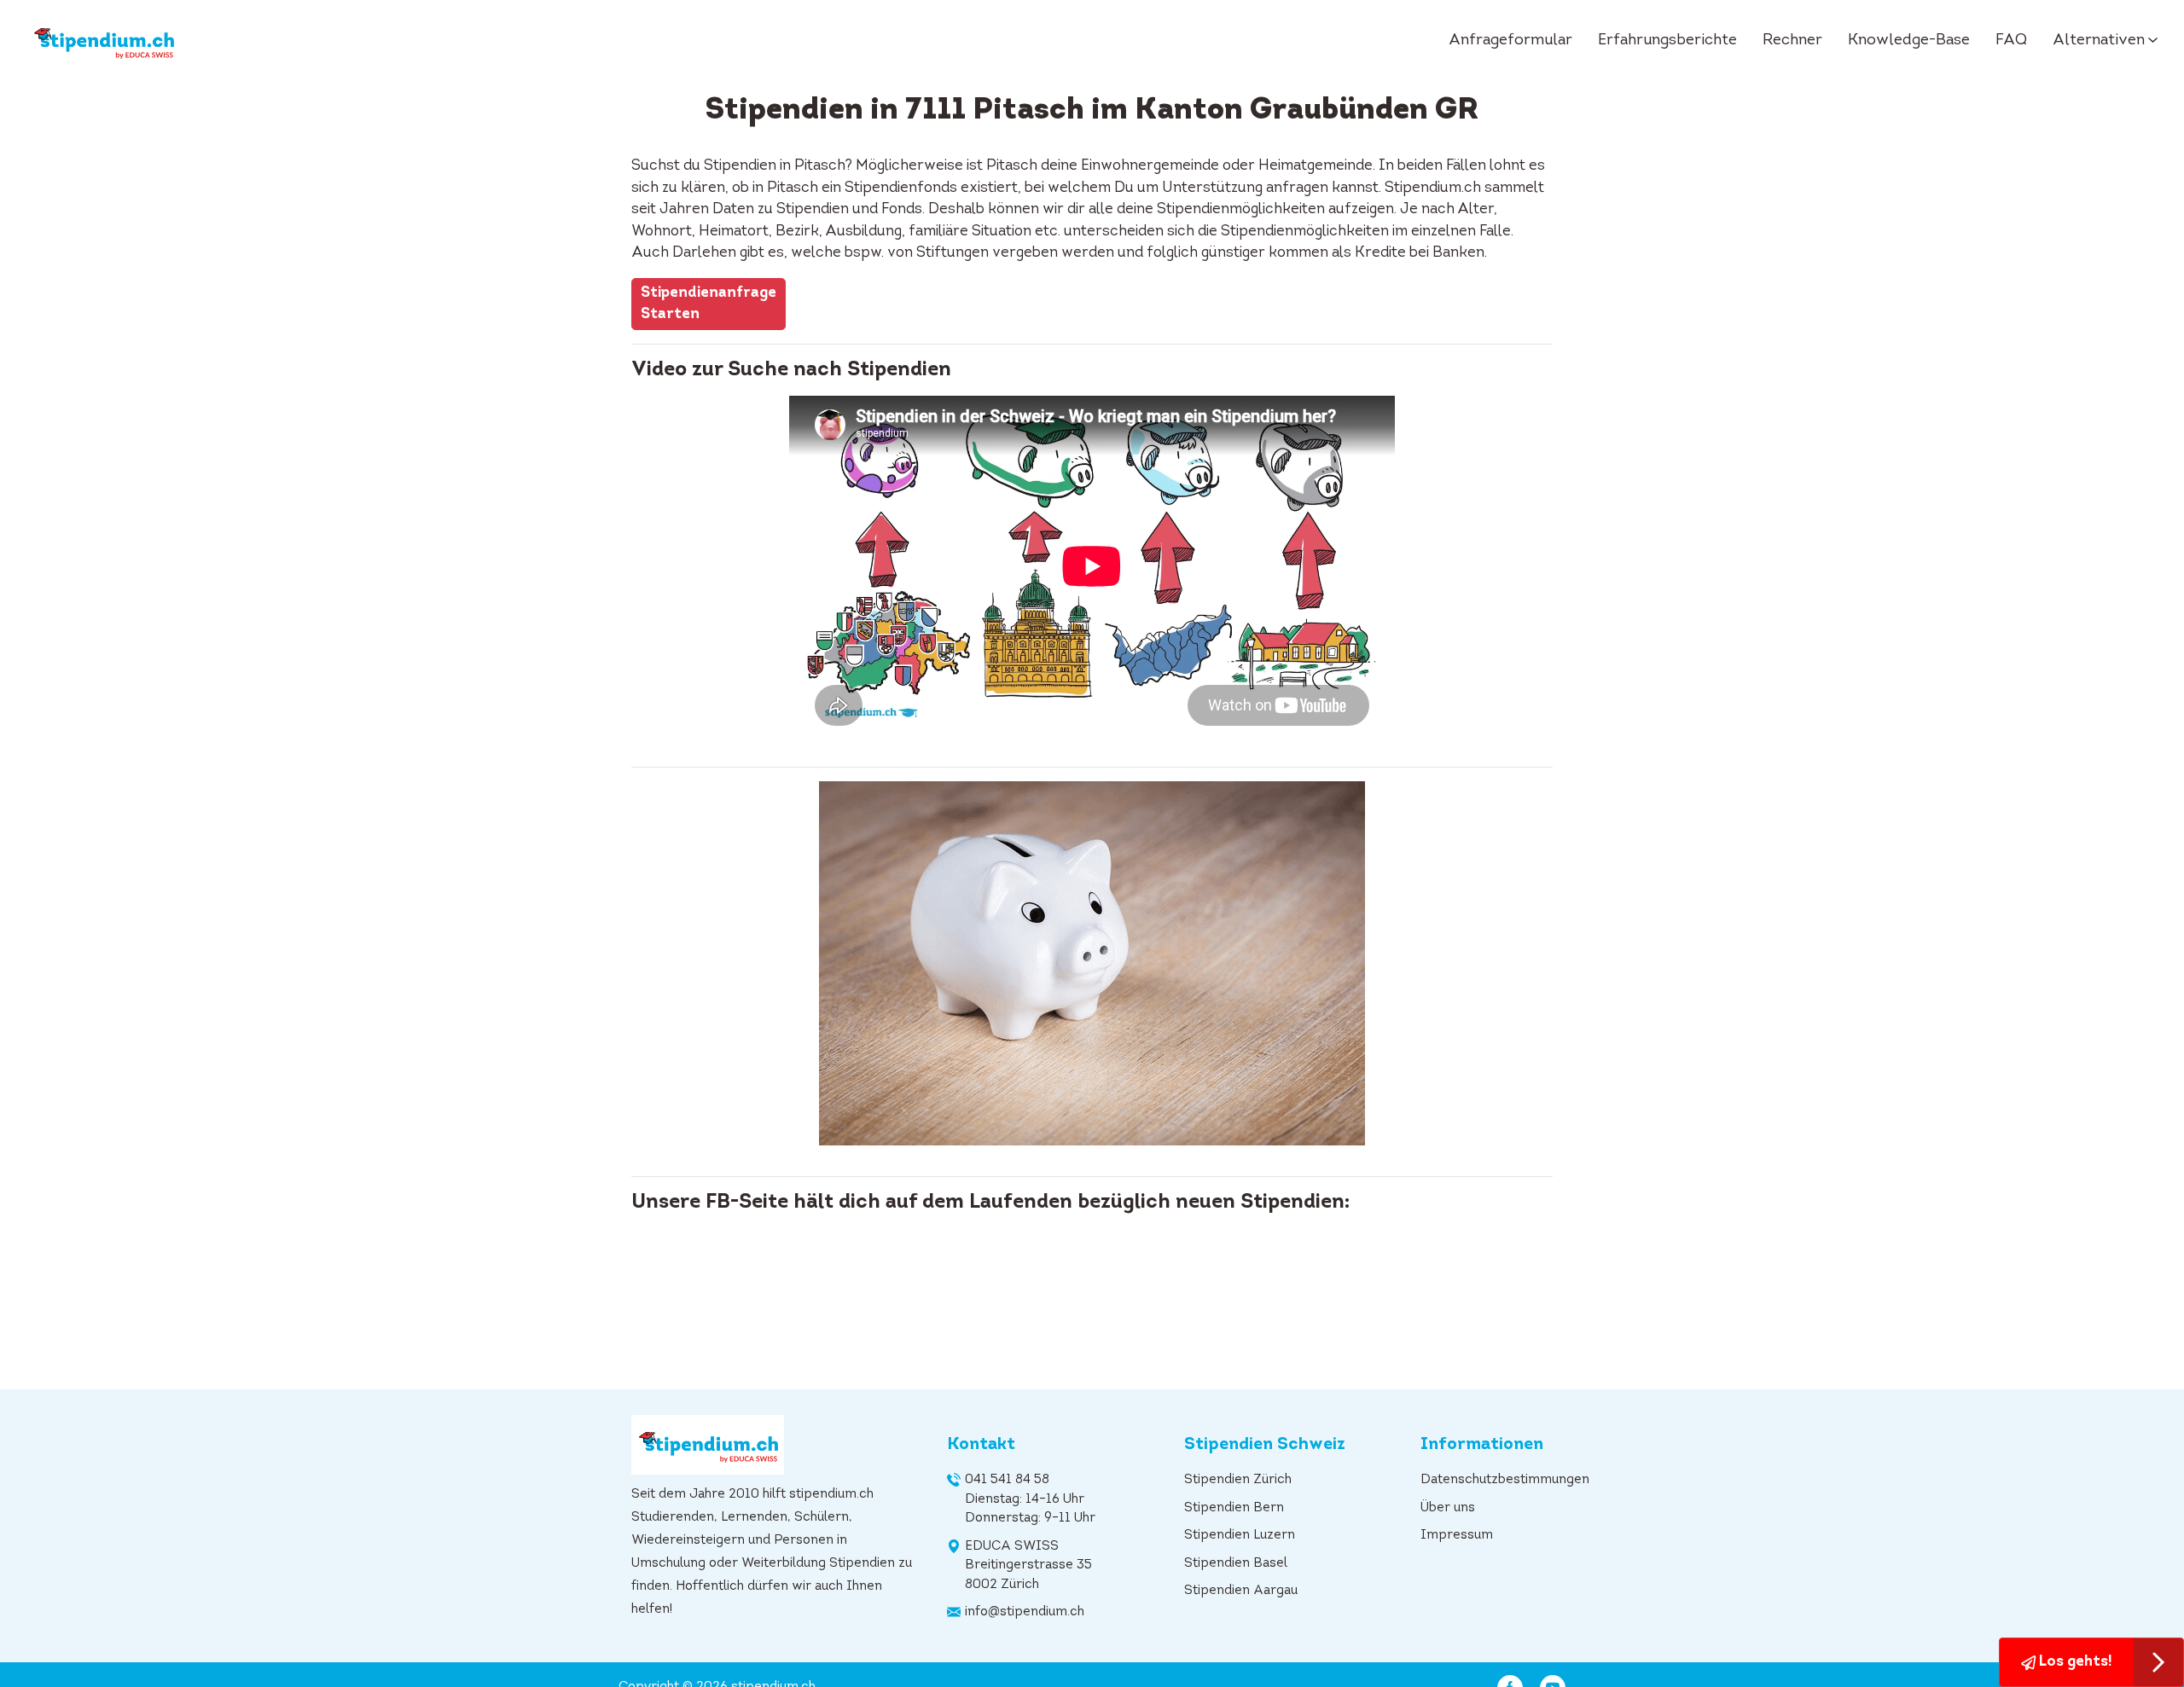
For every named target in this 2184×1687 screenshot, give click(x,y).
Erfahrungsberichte (1667, 41)
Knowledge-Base (1909, 41)
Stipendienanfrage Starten (709, 304)
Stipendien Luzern (1240, 1536)
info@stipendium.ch (1025, 1612)
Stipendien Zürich (1238, 1480)
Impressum (1457, 1536)
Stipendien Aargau (1241, 1591)
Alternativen (2099, 41)
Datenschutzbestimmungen (1505, 1480)
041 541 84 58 (1007, 1480)
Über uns (1448, 1508)
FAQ (2011, 41)
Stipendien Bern (1234, 1508)
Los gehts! (2074, 1662)
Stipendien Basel (1236, 1564)
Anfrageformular (1510, 41)
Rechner (1792, 41)
